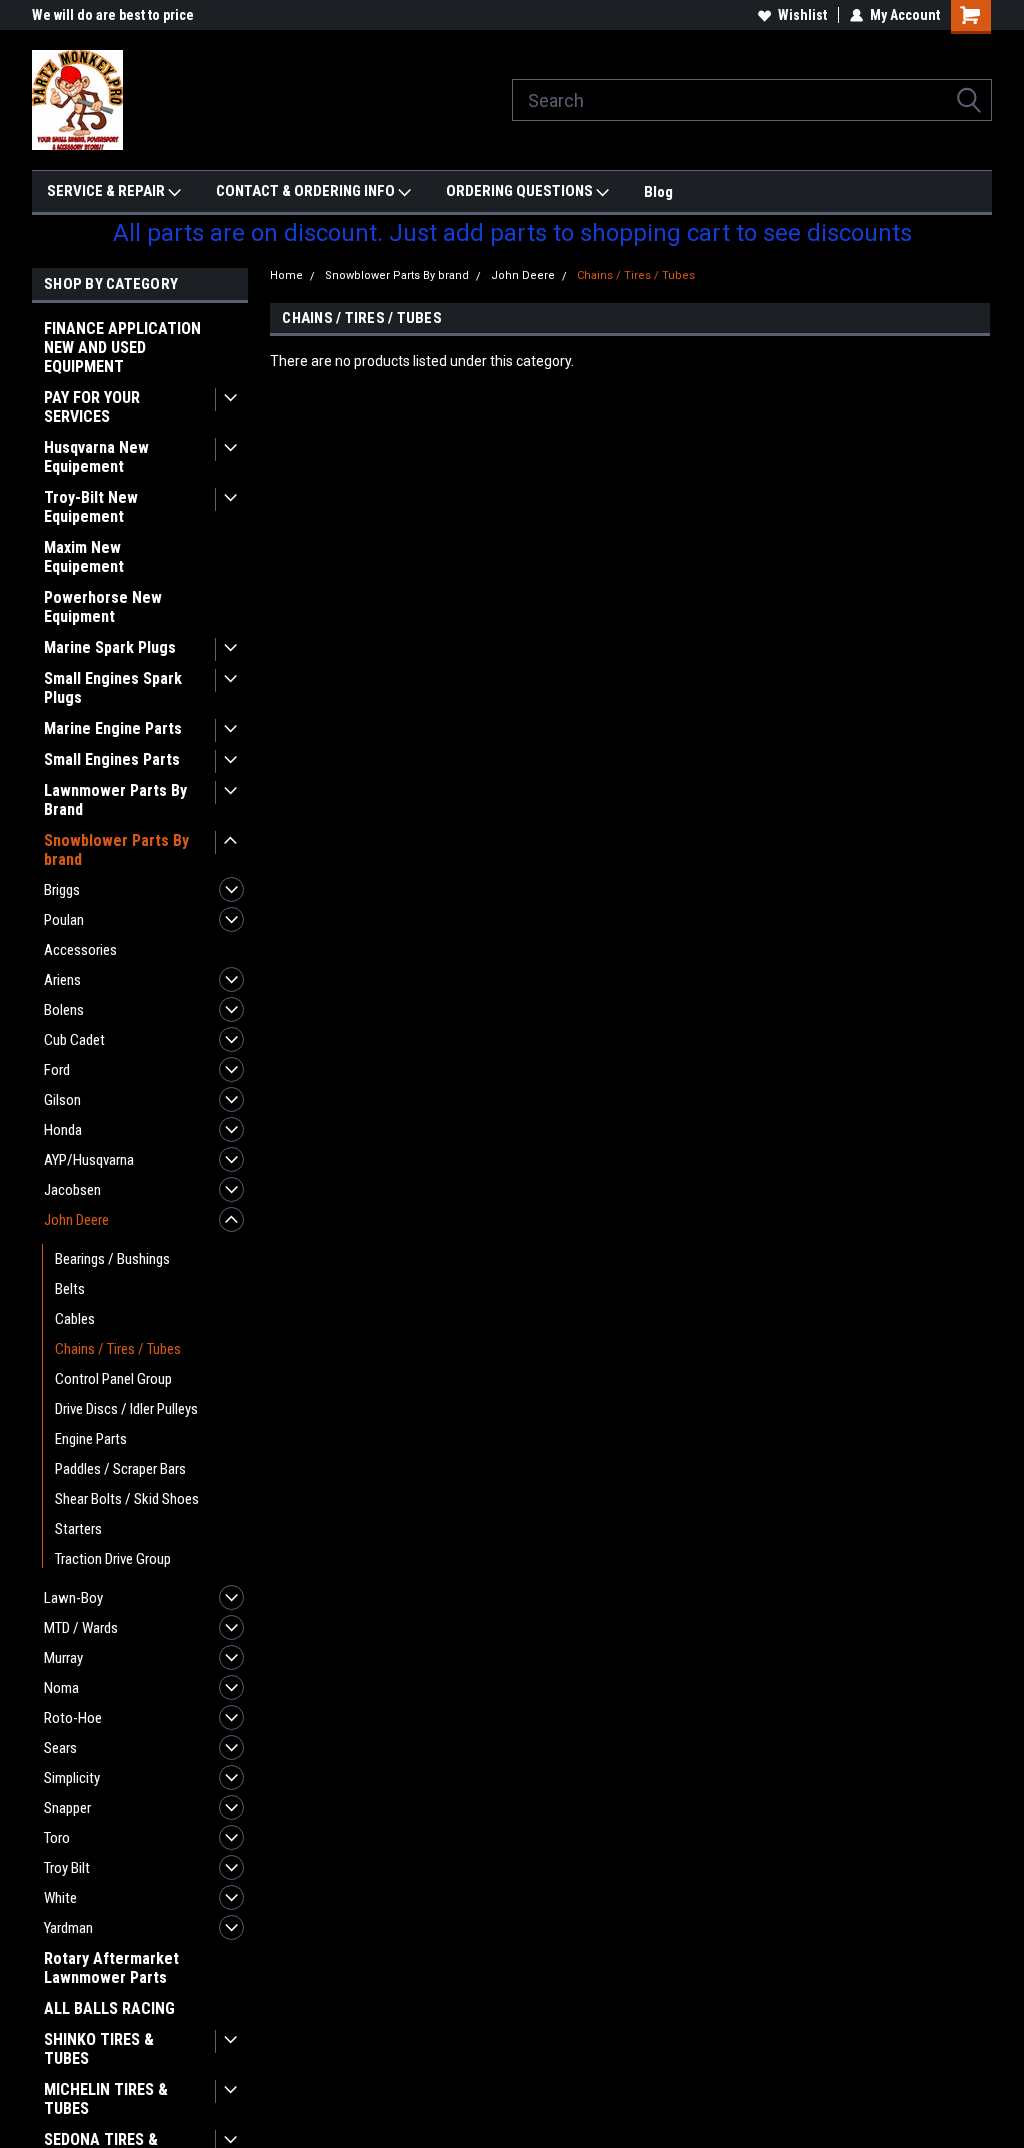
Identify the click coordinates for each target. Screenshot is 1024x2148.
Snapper (67, 1808)
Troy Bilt (67, 1868)
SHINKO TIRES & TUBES (99, 2049)
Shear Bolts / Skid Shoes (127, 1499)
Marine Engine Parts (113, 728)
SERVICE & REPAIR (107, 191)
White (60, 1898)
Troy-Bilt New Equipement (91, 507)
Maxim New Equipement (84, 557)
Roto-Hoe (73, 1718)
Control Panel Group (113, 1379)
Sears (60, 1748)
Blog (658, 192)
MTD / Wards (81, 1628)
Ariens (62, 980)
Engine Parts (91, 1439)
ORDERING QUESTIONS (521, 191)
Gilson (62, 1100)
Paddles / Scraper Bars (120, 1469)
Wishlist (802, 15)
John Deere (76, 1220)
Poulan (64, 920)
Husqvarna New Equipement (96, 457)
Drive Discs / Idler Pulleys (126, 1409)
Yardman (68, 1928)
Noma (61, 1688)
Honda (63, 1130)
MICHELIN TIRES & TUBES (106, 2099)
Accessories (80, 950)
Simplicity (72, 1778)
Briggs (62, 890)
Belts (70, 1289)
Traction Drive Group (113, 1559)
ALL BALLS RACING (109, 2008)
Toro (57, 1838)
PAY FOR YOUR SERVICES (92, 407)
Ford (57, 1070)
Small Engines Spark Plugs (113, 688)
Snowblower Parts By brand (116, 850)
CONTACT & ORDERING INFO (307, 191)
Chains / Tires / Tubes (118, 1349)
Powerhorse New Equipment (103, 607)
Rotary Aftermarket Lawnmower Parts (111, 1968)
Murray (63, 1658)
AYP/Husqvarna (89, 1160)
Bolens (64, 1010)
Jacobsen (72, 1190)
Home (286, 275)
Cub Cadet (74, 1040)
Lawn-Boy (73, 1598)
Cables (75, 1319)
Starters (78, 1529)
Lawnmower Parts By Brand (115, 800)
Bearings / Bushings (112, 1259)
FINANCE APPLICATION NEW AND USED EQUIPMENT (122, 347)
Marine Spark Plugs (110, 647)
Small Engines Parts (112, 759)
